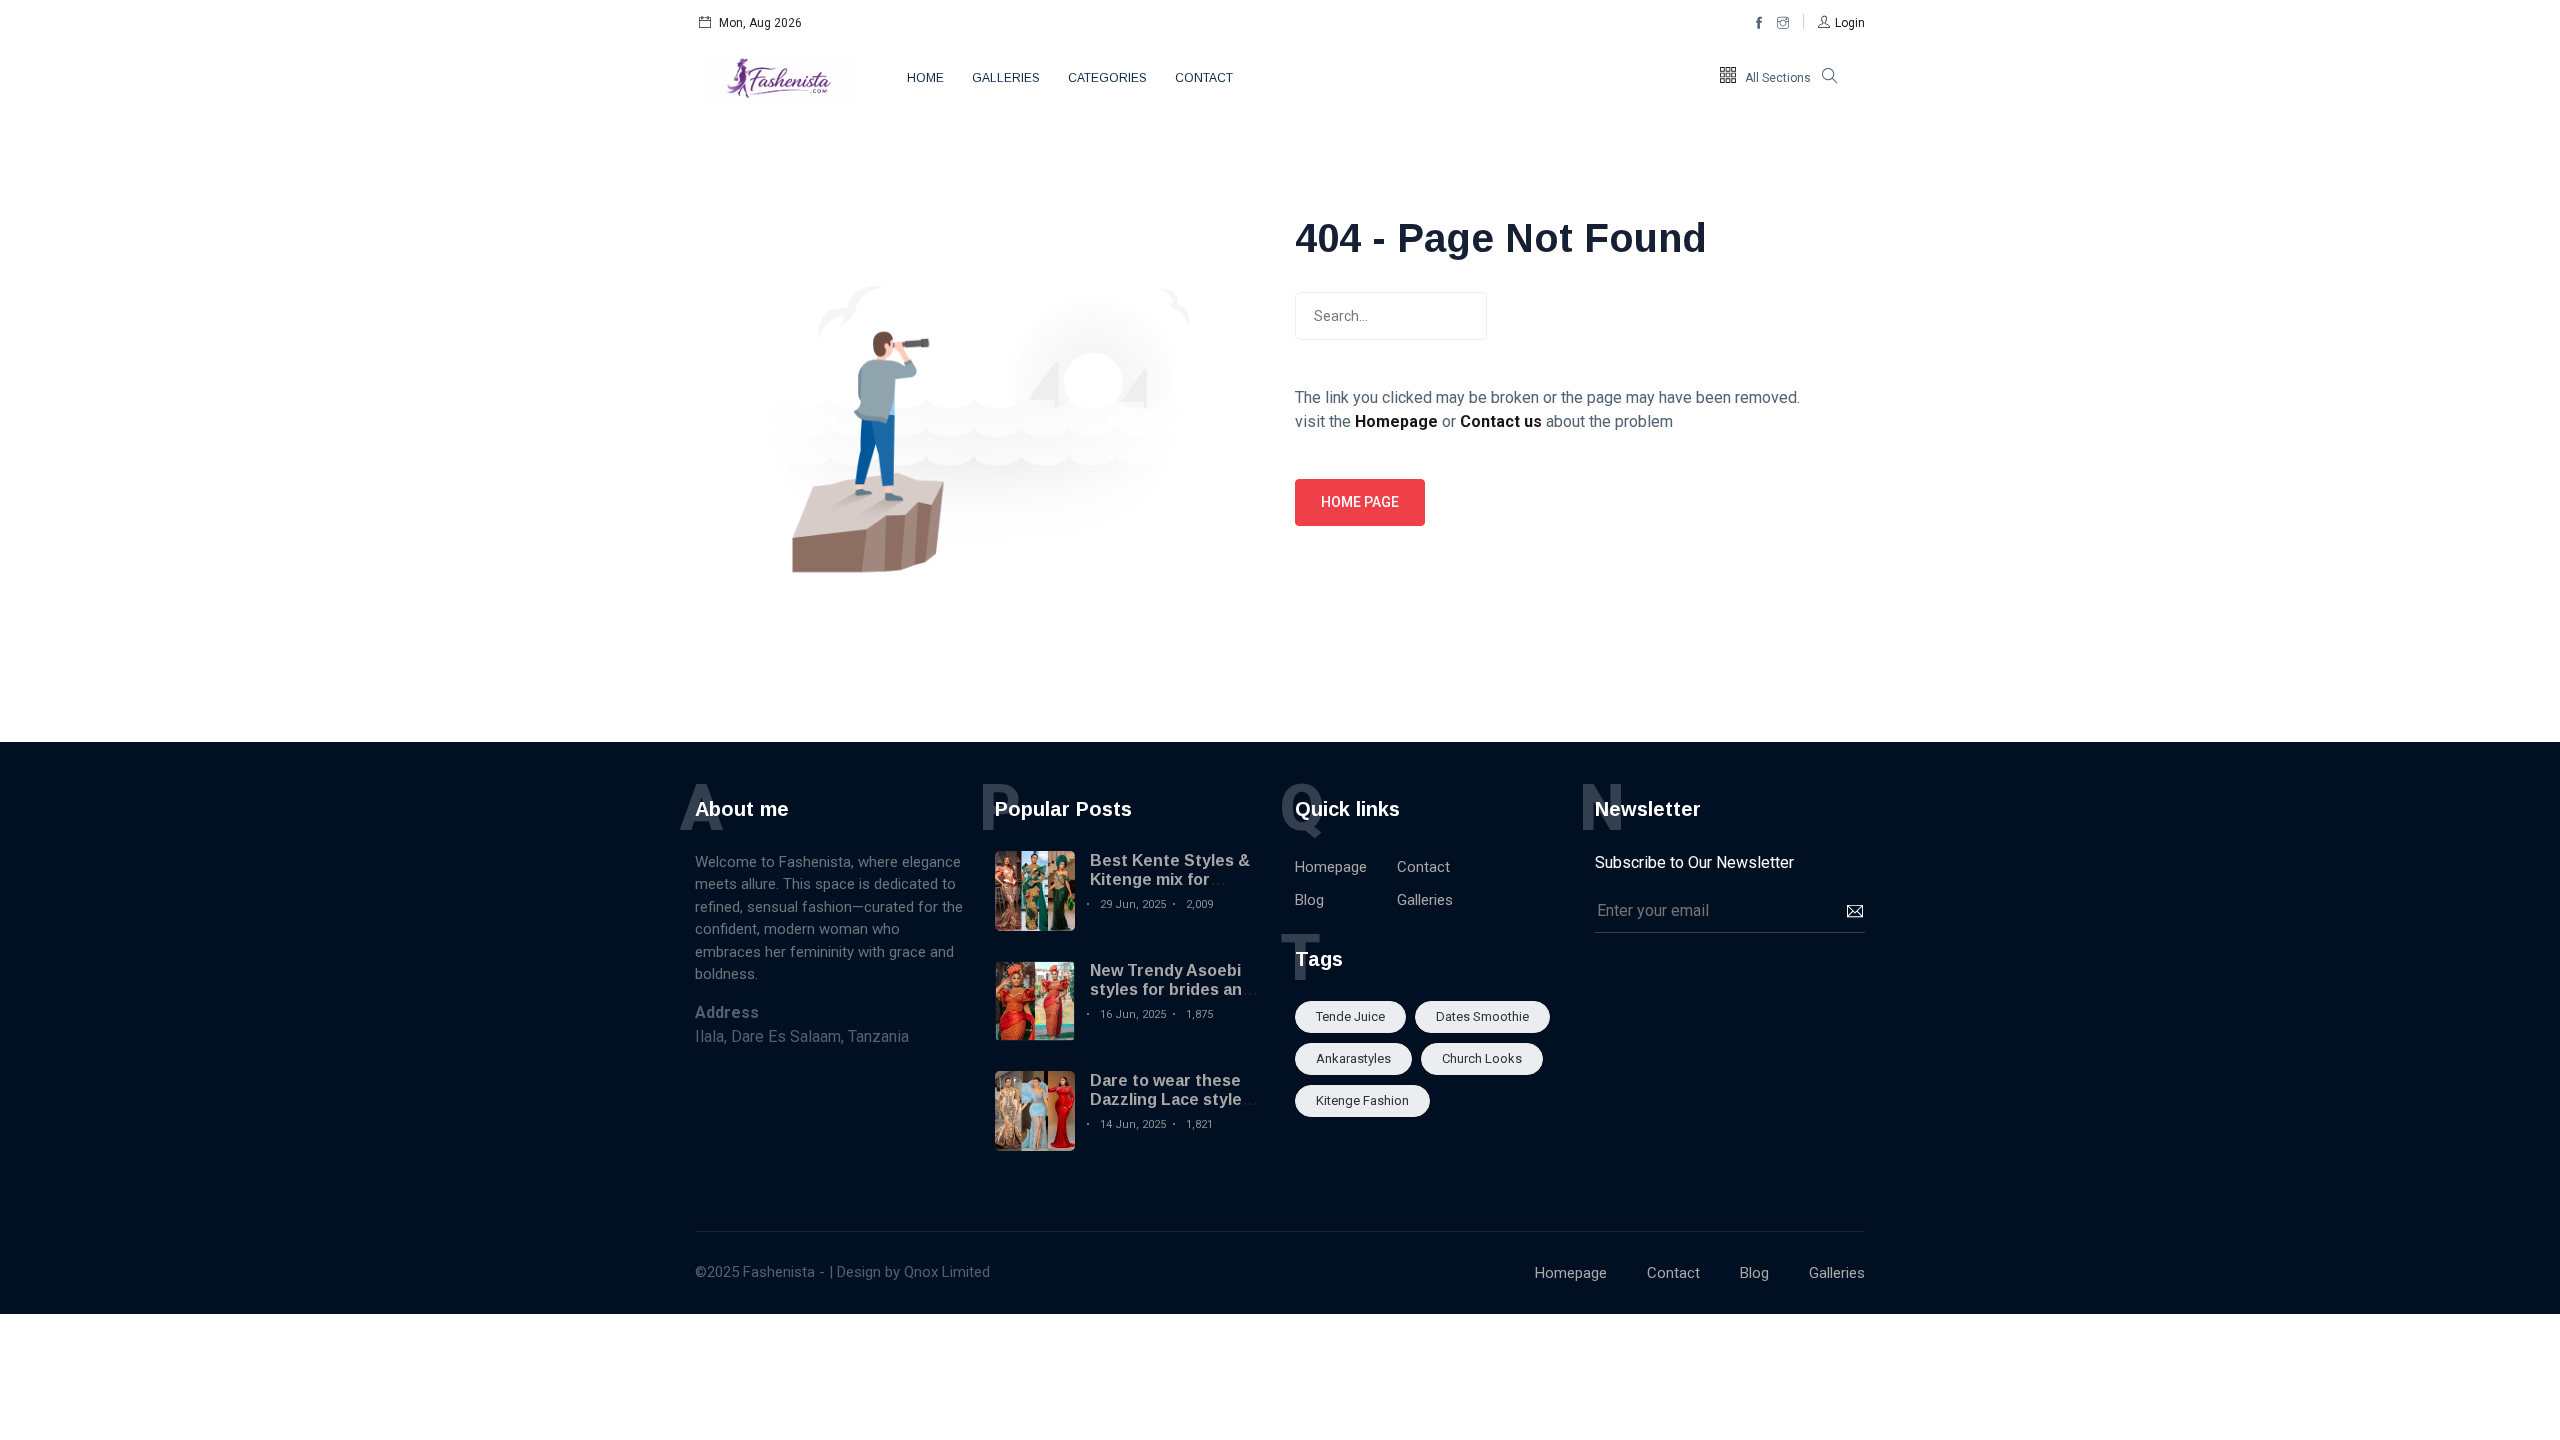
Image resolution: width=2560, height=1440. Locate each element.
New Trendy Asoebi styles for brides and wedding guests (1171, 989)
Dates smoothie (1482, 1016)
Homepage (1331, 867)
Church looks (1482, 1058)
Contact (1204, 78)
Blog (1309, 900)
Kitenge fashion (1362, 1100)
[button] (1841, 23)
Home (925, 78)
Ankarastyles (1353, 1058)
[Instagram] (1783, 23)
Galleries (1006, 78)
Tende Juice (1350, 1016)
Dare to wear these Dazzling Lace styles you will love (1170, 1099)
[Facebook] (1759, 23)
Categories (1107, 78)
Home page (1360, 502)
